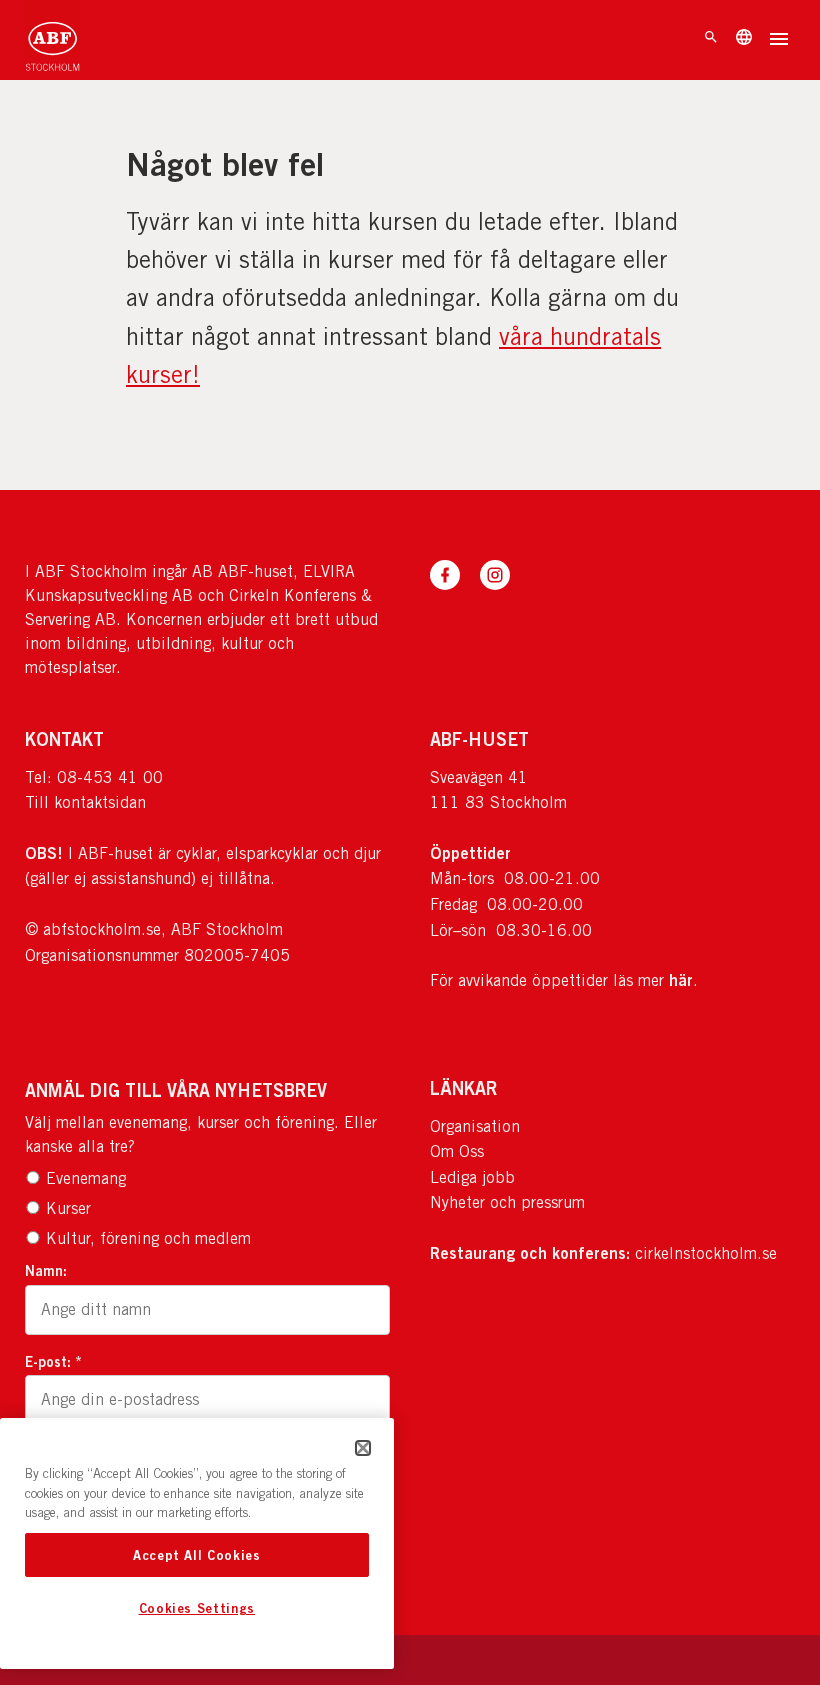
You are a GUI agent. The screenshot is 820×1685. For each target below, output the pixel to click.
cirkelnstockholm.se (706, 1253)
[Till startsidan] (52, 40)
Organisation (475, 1126)
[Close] (363, 1448)
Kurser (68, 1208)
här (681, 980)
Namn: (46, 1270)
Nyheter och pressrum (507, 1202)
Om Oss (457, 1151)
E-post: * (53, 1361)
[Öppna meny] (779, 41)
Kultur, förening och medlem (148, 1238)
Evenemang (86, 1178)
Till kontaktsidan (85, 802)
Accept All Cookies (197, 1555)
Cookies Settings (197, 1608)
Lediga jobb (472, 1177)
